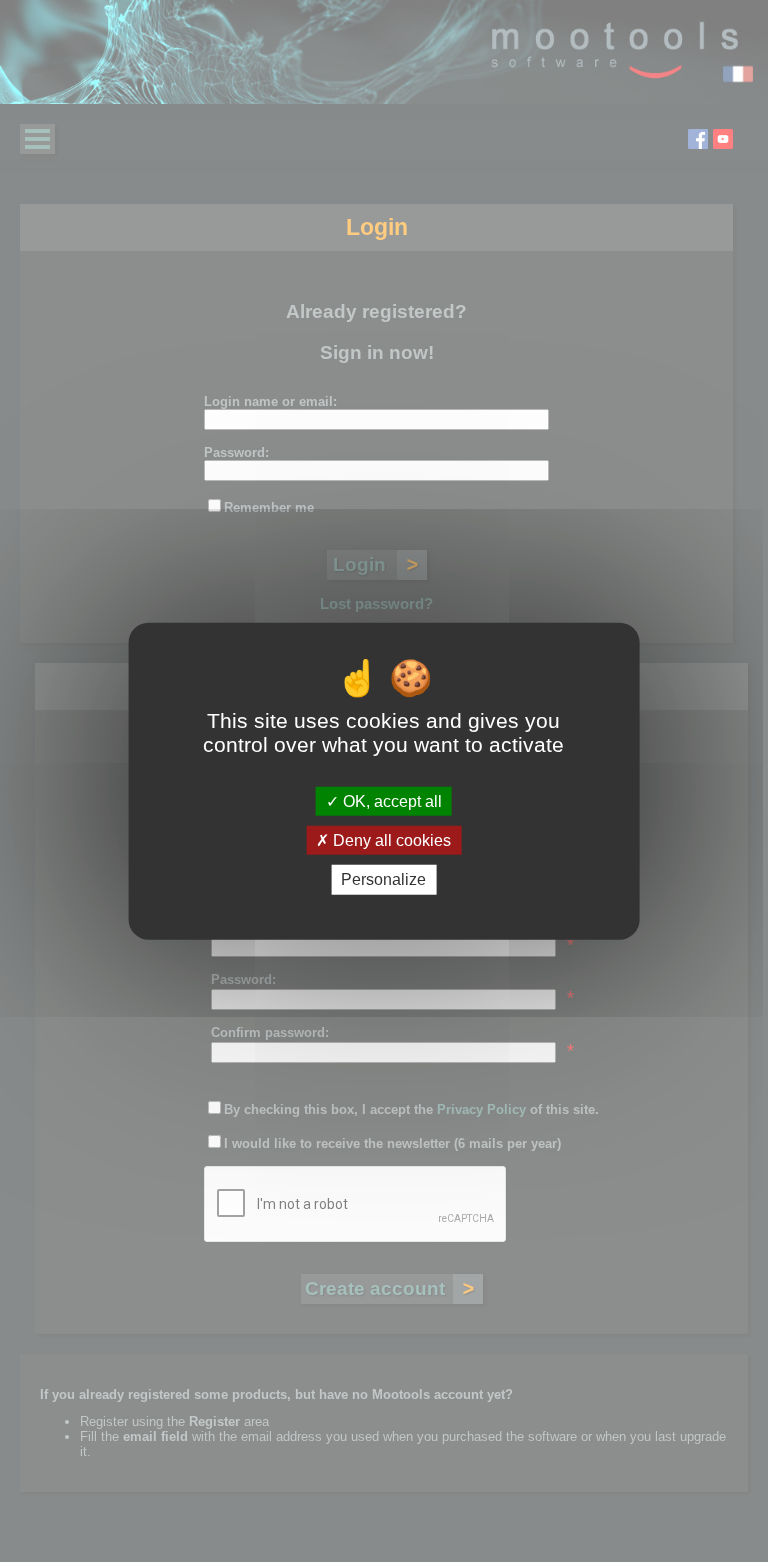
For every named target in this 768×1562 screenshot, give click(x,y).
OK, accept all (390, 801)
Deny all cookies (390, 840)
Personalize (383, 879)
